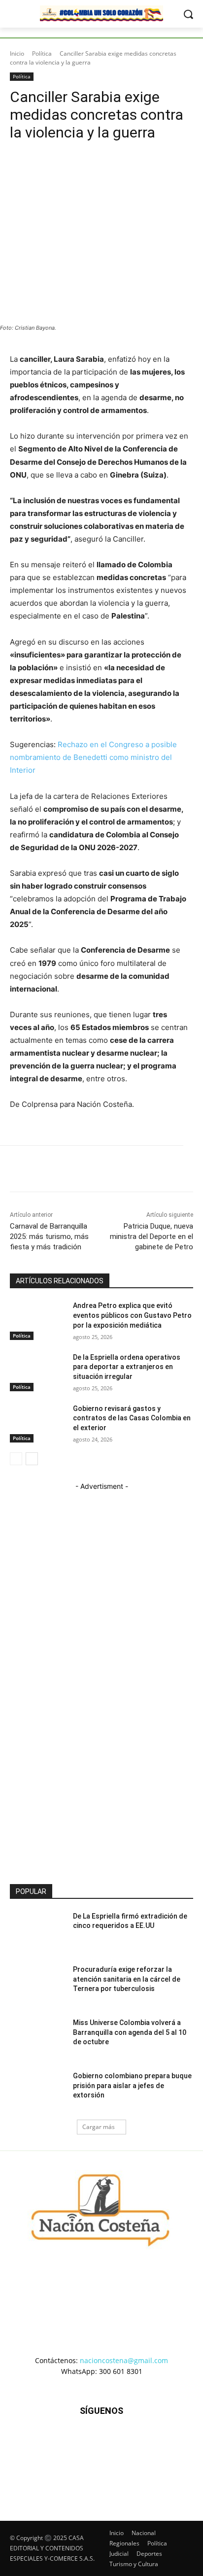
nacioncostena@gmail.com (124, 2360)
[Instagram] (77, 2460)
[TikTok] (101, 2460)
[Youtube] (150, 2460)
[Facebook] (53, 2460)
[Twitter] (126, 2460)
